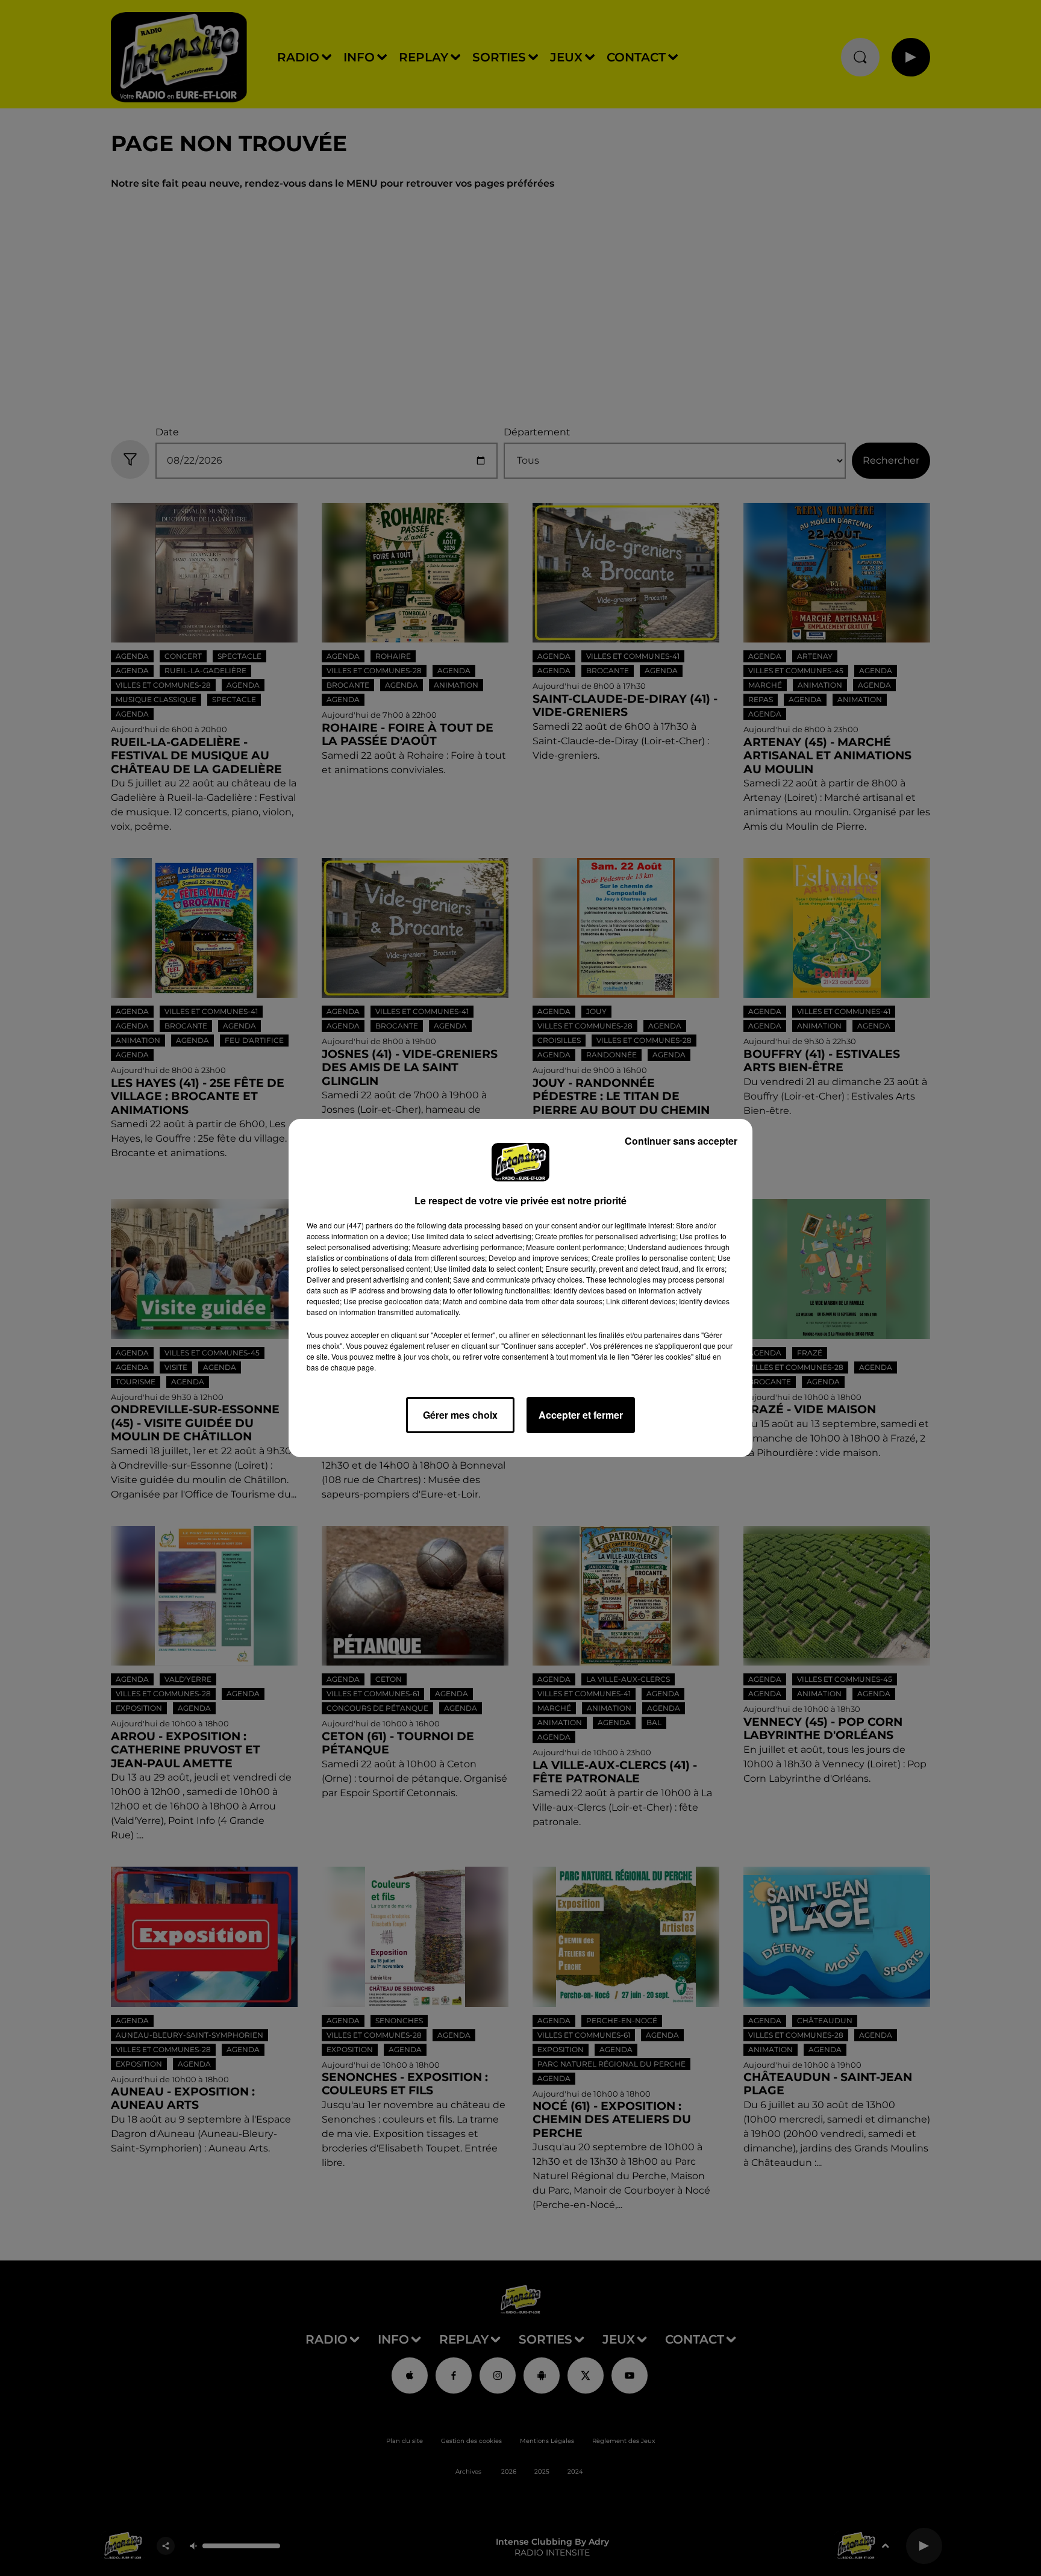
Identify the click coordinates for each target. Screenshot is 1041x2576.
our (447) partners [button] (363, 1225)
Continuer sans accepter (681, 1141)
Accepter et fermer (581, 1415)
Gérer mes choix (460, 1415)
